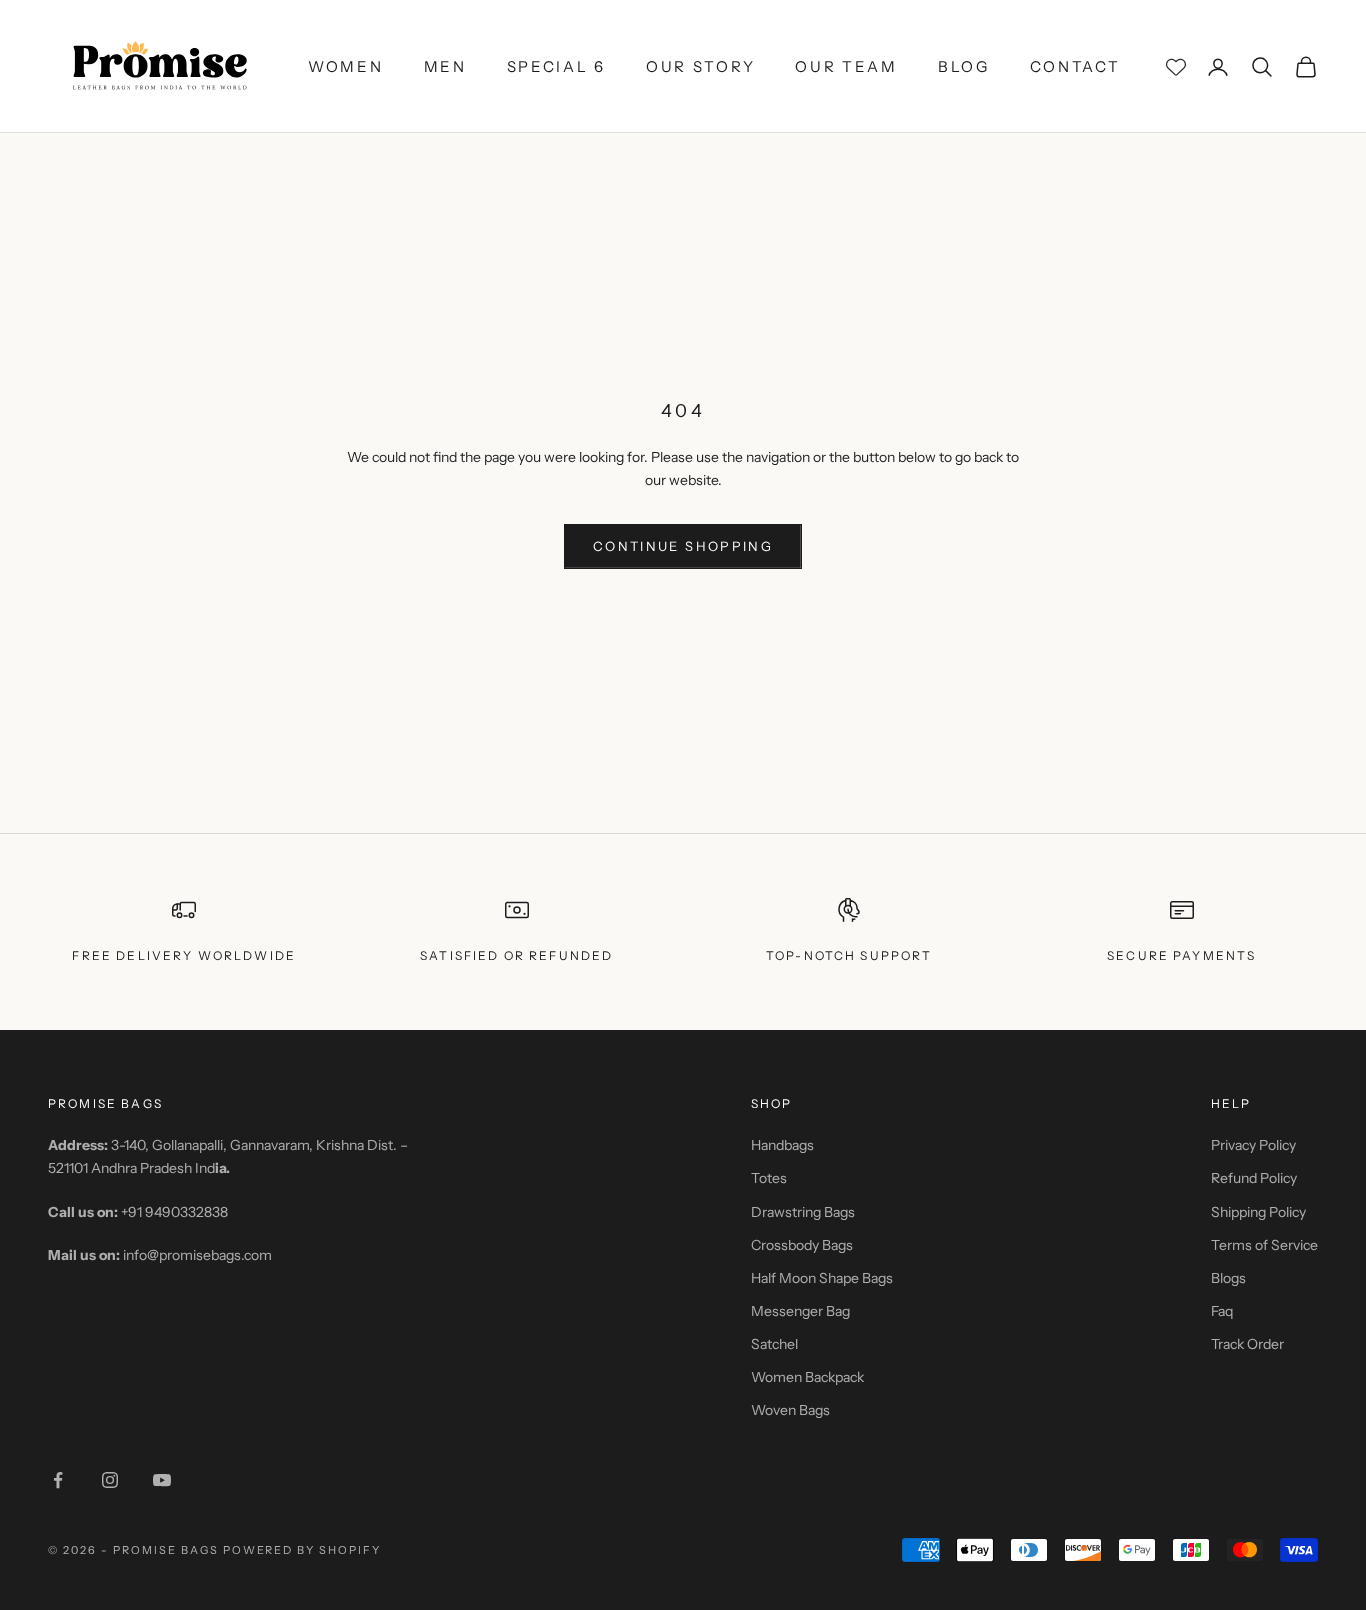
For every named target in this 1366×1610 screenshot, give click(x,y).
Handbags (782, 1145)
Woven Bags (790, 1410)
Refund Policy (1254, 1178)
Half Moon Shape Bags (822, 1278)
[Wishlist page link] (1176, 67)
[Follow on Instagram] (110, 1480)
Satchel (774, 1344)
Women (346, 66)
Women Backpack (807, 1377)
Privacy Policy (1253, 1145)
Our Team (846, 66)
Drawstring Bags (803, 1212)
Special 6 (556, 66)
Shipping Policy (1258, 1212)
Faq (1222, 1311)
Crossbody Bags (802, 1245)
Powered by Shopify (302, 1550)
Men (445, 66)
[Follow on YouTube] (162, 1480)
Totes (769, 1178)
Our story (700, 66)
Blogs (1228, 1278)
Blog (964, 66)
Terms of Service (1264, 1245)
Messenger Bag (800, 1311)
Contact (1075, 66)
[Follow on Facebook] (58, 1480)
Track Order (1247, 1344)
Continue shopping (683, 546)
